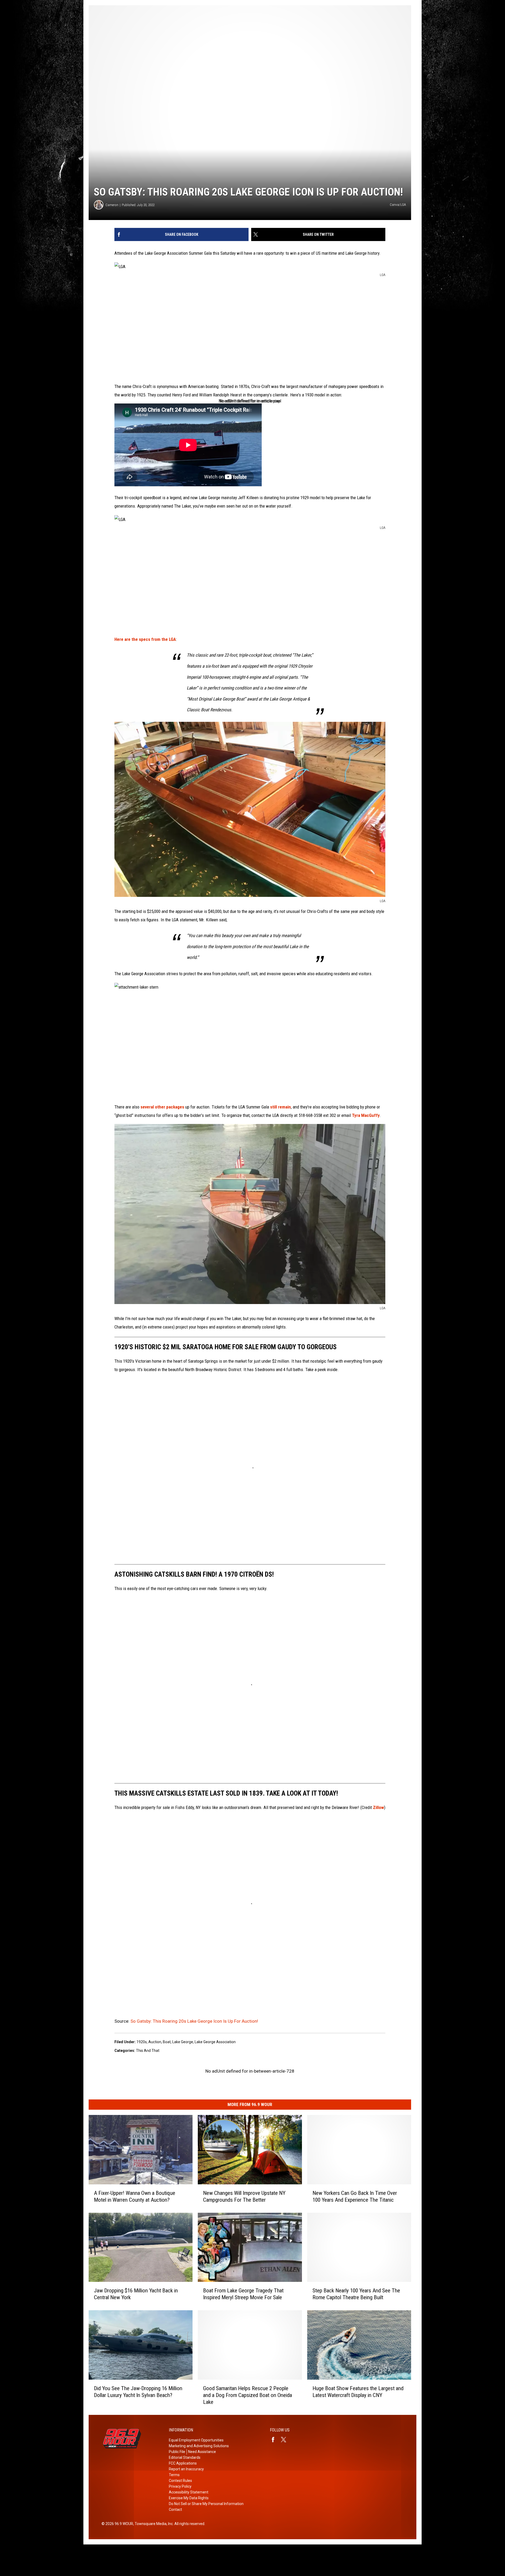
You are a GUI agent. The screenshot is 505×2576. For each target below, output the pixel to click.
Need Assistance (202, 2452)
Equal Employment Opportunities (196, 2440)
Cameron (112, 205)
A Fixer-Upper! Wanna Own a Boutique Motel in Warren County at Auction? (135, 2196)
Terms (174, 2475)
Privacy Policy (180, 2486)
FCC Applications (183, 2463)
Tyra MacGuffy (366, 1115)
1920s (142, 2042)
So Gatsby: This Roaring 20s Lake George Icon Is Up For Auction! (194, 2021)
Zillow (378, 1807)
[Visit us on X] (286, 2440)
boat (167, 2042)
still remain (281, 1107)
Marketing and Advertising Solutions (199, 2446)
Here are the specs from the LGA (145, 639)
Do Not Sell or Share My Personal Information (206, 2504)
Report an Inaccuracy (186, 2469)
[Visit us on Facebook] (275, 2440)
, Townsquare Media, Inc (153, 2524)
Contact (175, 2509)
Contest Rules (180, 2481)
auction (155, 2042)
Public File (177, 2452)
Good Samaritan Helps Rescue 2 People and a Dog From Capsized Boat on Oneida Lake (248, 2395)
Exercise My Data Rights (189, 2498)
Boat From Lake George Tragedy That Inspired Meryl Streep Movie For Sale (243, 2294)
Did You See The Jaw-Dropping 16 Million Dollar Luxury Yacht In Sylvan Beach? (138, 2392)
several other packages (162, 1107)
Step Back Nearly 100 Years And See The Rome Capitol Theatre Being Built (356, 2294)
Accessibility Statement (189, 2492)
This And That (148, 2051)
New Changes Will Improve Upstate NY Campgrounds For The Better (244, 2196)
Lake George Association (215, 2042)
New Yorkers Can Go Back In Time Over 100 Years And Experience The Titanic (355, 2196)
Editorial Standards (185, 2457)
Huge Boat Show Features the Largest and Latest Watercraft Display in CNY (358, 2392)
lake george (183, 2042)
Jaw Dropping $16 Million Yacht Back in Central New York (136, 2294)
